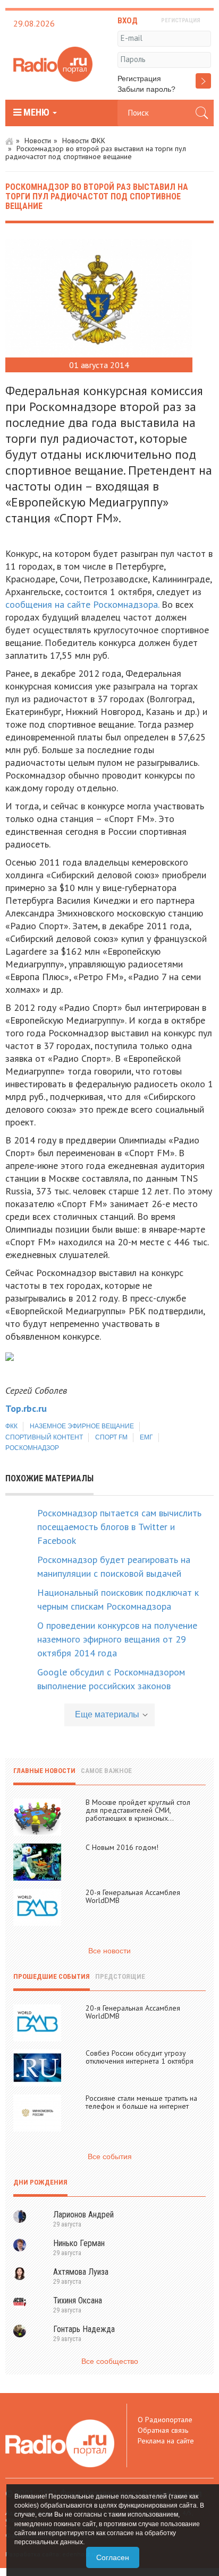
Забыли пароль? (146, 89)
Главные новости (44, 1771)
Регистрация (139, 78)
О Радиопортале (165, 2420)
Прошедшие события (52, 1976)
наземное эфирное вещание (82, 1426)
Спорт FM (111, 1437)
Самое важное (106, 1771)
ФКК (11, 1426)
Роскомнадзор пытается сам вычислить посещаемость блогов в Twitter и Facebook (119, 1527)
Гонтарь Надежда (84, 2329)
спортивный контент (44, 1437)
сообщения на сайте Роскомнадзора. (82, 604)
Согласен (113, 2557)
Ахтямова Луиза (81, 2272)
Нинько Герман (79, 2243)
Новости (38, 141)
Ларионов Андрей (83, 2215)
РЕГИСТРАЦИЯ (181, 20)
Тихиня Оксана (78, 2300)
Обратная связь (163, 2430)
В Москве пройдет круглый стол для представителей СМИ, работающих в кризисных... (138, 1810)
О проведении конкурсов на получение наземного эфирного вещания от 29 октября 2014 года (117, 1639)
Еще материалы (107, 1714)
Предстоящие (120, 1976)
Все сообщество (110, 2361)
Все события (110, 2156)
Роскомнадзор (32, 1448)
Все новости (109, 1951)
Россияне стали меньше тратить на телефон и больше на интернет (141, 2102)
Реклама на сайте (166, 2441)
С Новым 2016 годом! (122, 1847)
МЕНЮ (36, 112)
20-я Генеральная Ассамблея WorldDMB (133, 1896)
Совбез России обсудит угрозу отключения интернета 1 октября (140, 2057)
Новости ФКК (84, 141)
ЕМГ (146, 1437)
